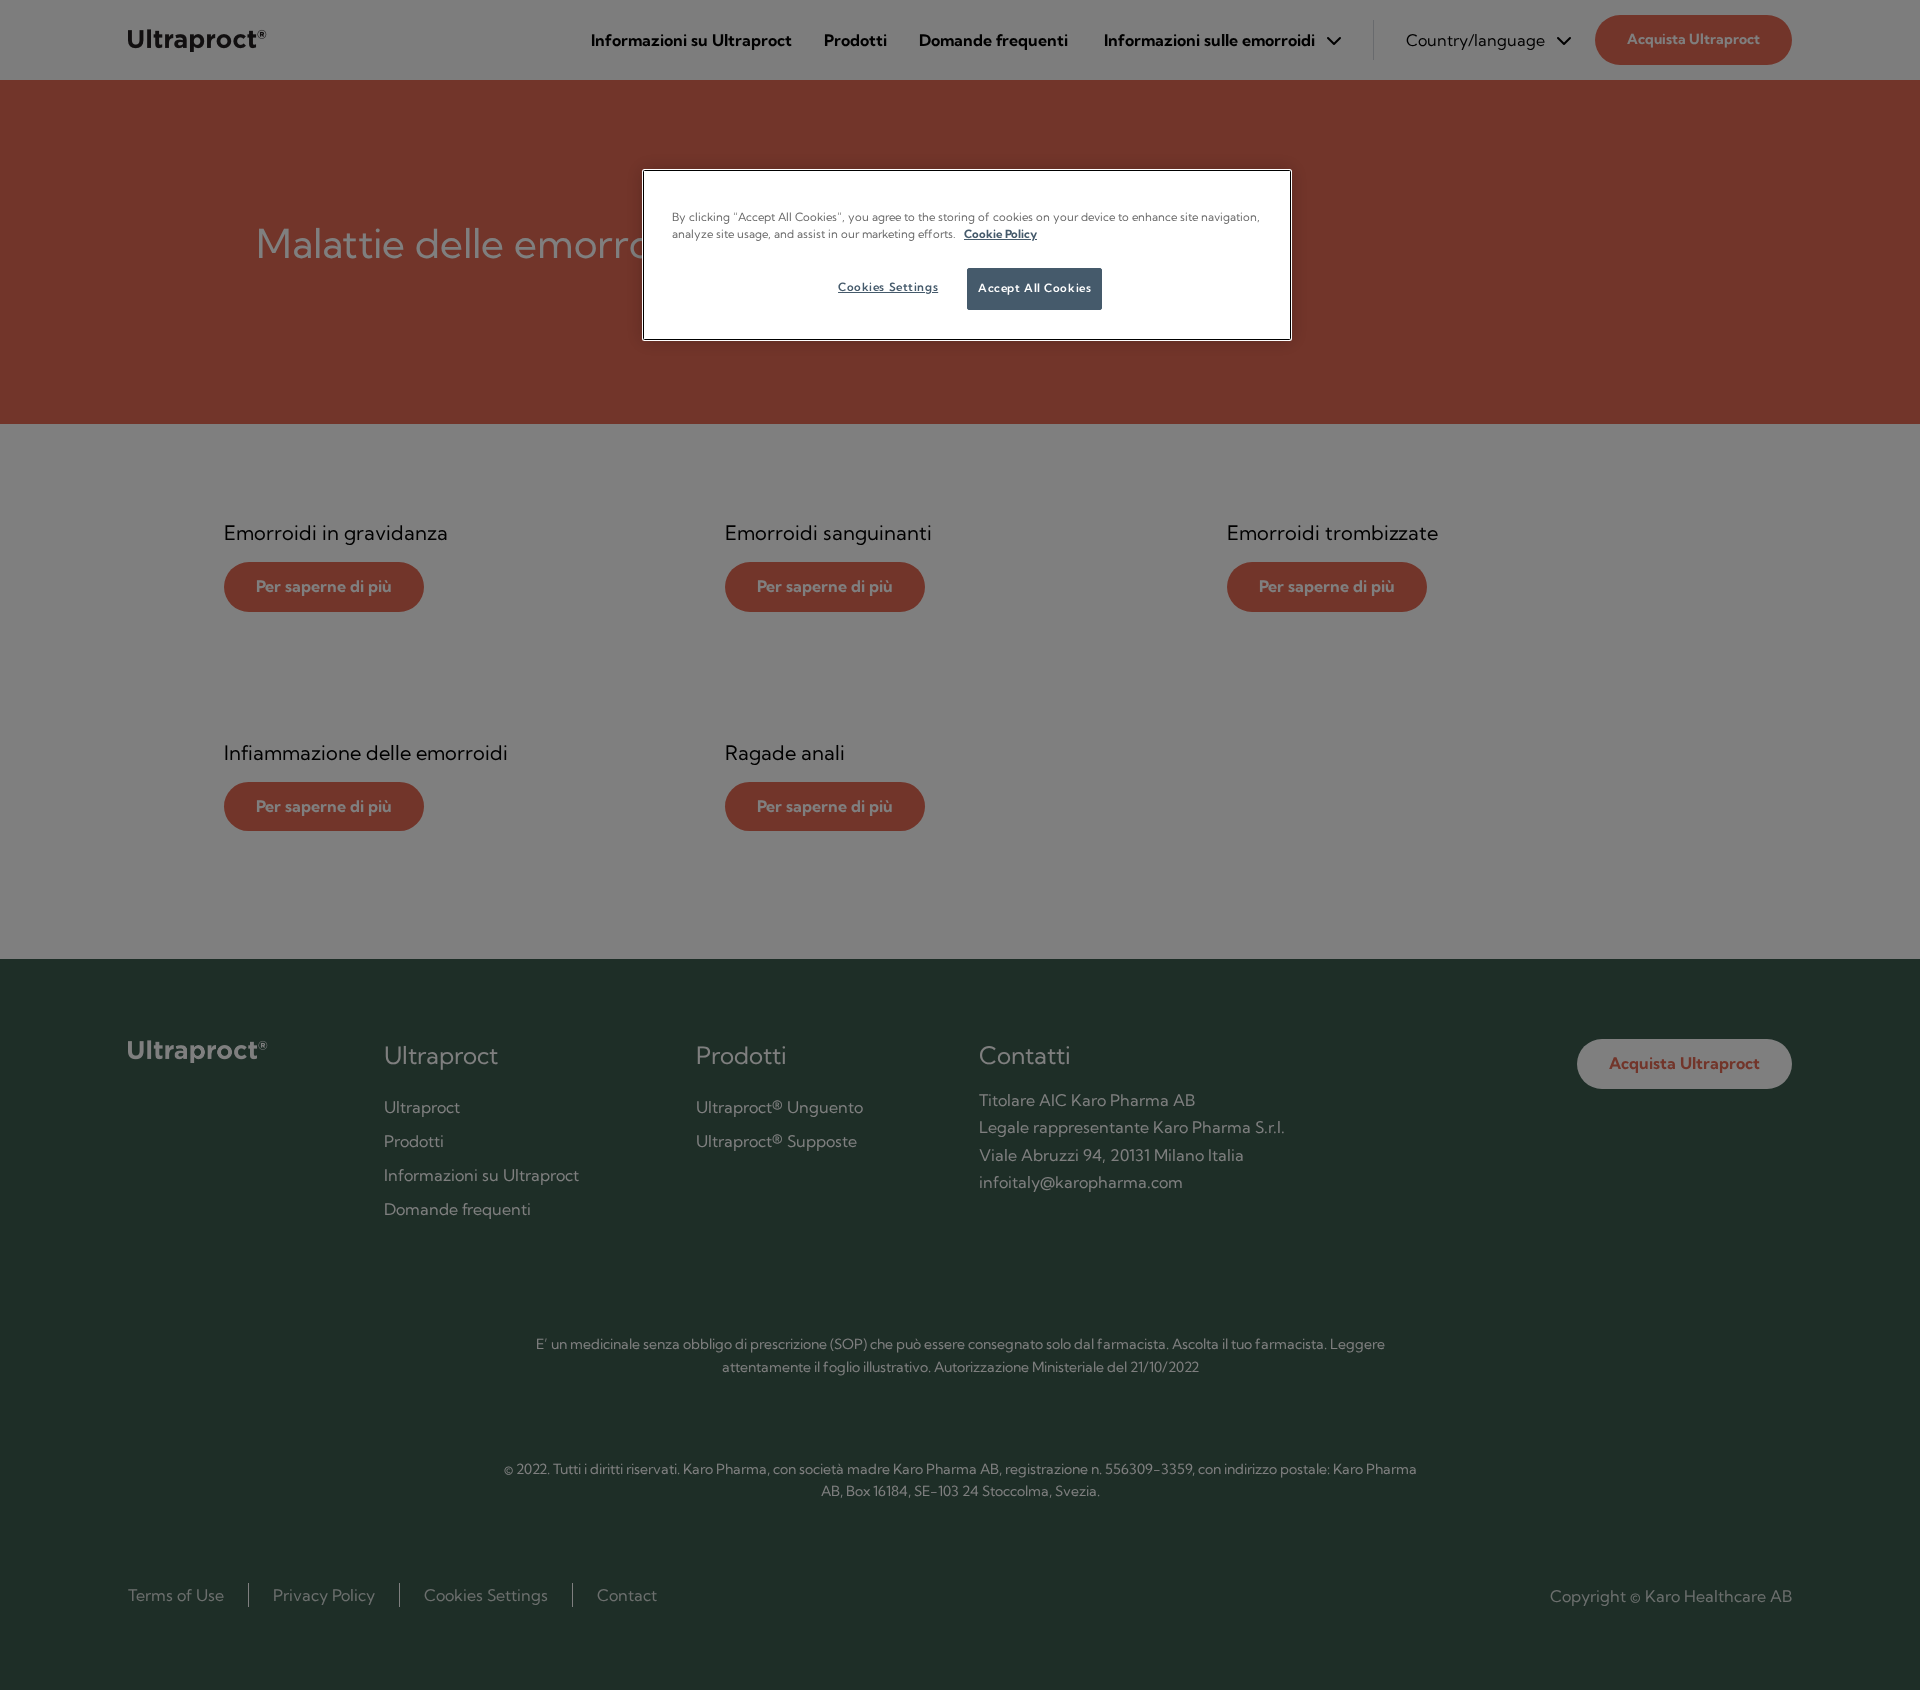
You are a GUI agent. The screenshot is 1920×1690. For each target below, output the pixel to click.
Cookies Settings (888, 287)
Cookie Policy (1000, 234)
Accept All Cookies (1034, 288)
